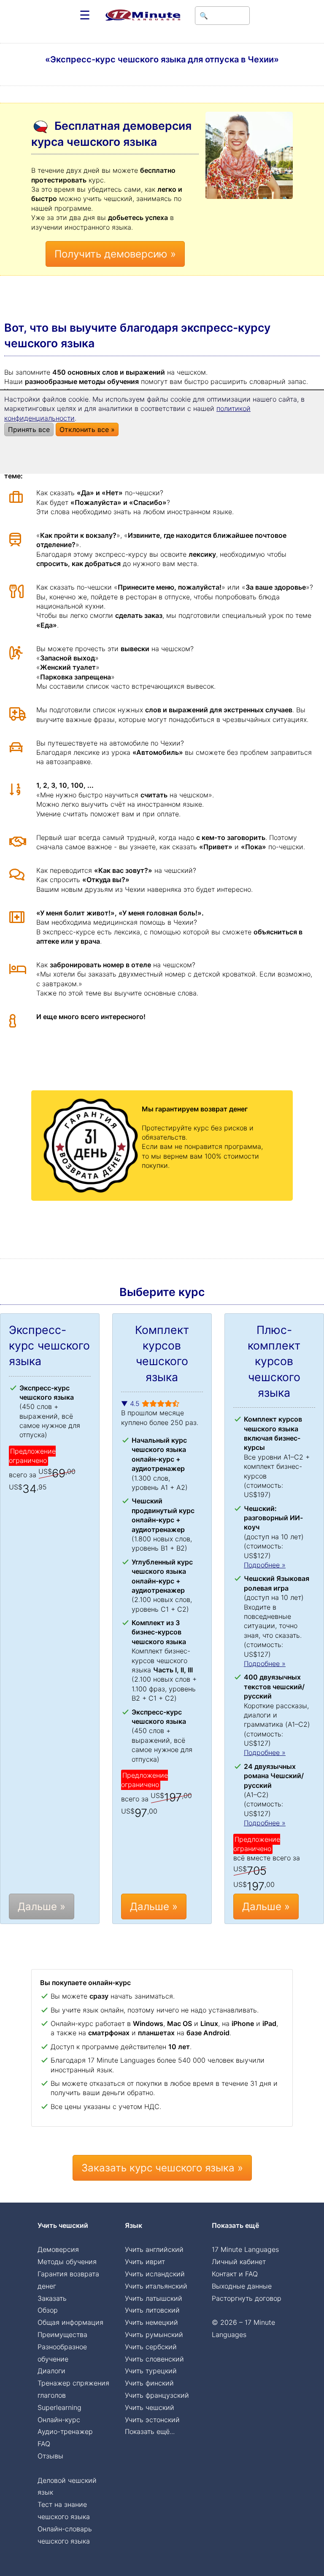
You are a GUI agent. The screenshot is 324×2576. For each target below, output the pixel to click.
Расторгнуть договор (247, 2298)
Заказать (52, 2298)
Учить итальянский (156, 2286)
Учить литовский (152, 2310)
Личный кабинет (239, 2262)
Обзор (48, 2310)
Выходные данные (242, 2286)
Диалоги (51, 2371)
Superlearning (59, 2407)
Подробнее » (265, 1565)
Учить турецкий (151, 2371)
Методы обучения (67, 2262)
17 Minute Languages (245, 2249)
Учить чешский (150, 2407)
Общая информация (70, 2322)
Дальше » (42, 1907)
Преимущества (62, 2334)
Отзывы (50, 2456)
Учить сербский (151, 2347)
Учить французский (157, 2395)
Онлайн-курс (59, 2420)
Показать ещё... (150, 2431)
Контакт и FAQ (235, 2274)
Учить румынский (154, 2334)
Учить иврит (145, 2262)
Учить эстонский (152, 2420)
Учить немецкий (151, 2322)
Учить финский (149, 2383)
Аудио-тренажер (65, 2431)
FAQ (44, 2444)
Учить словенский (154, 2359)
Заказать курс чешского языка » (162, 2168)
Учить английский (154, 2249)
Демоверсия (58, 2249)
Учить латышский (154, 2298)
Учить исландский (155, 2274)
